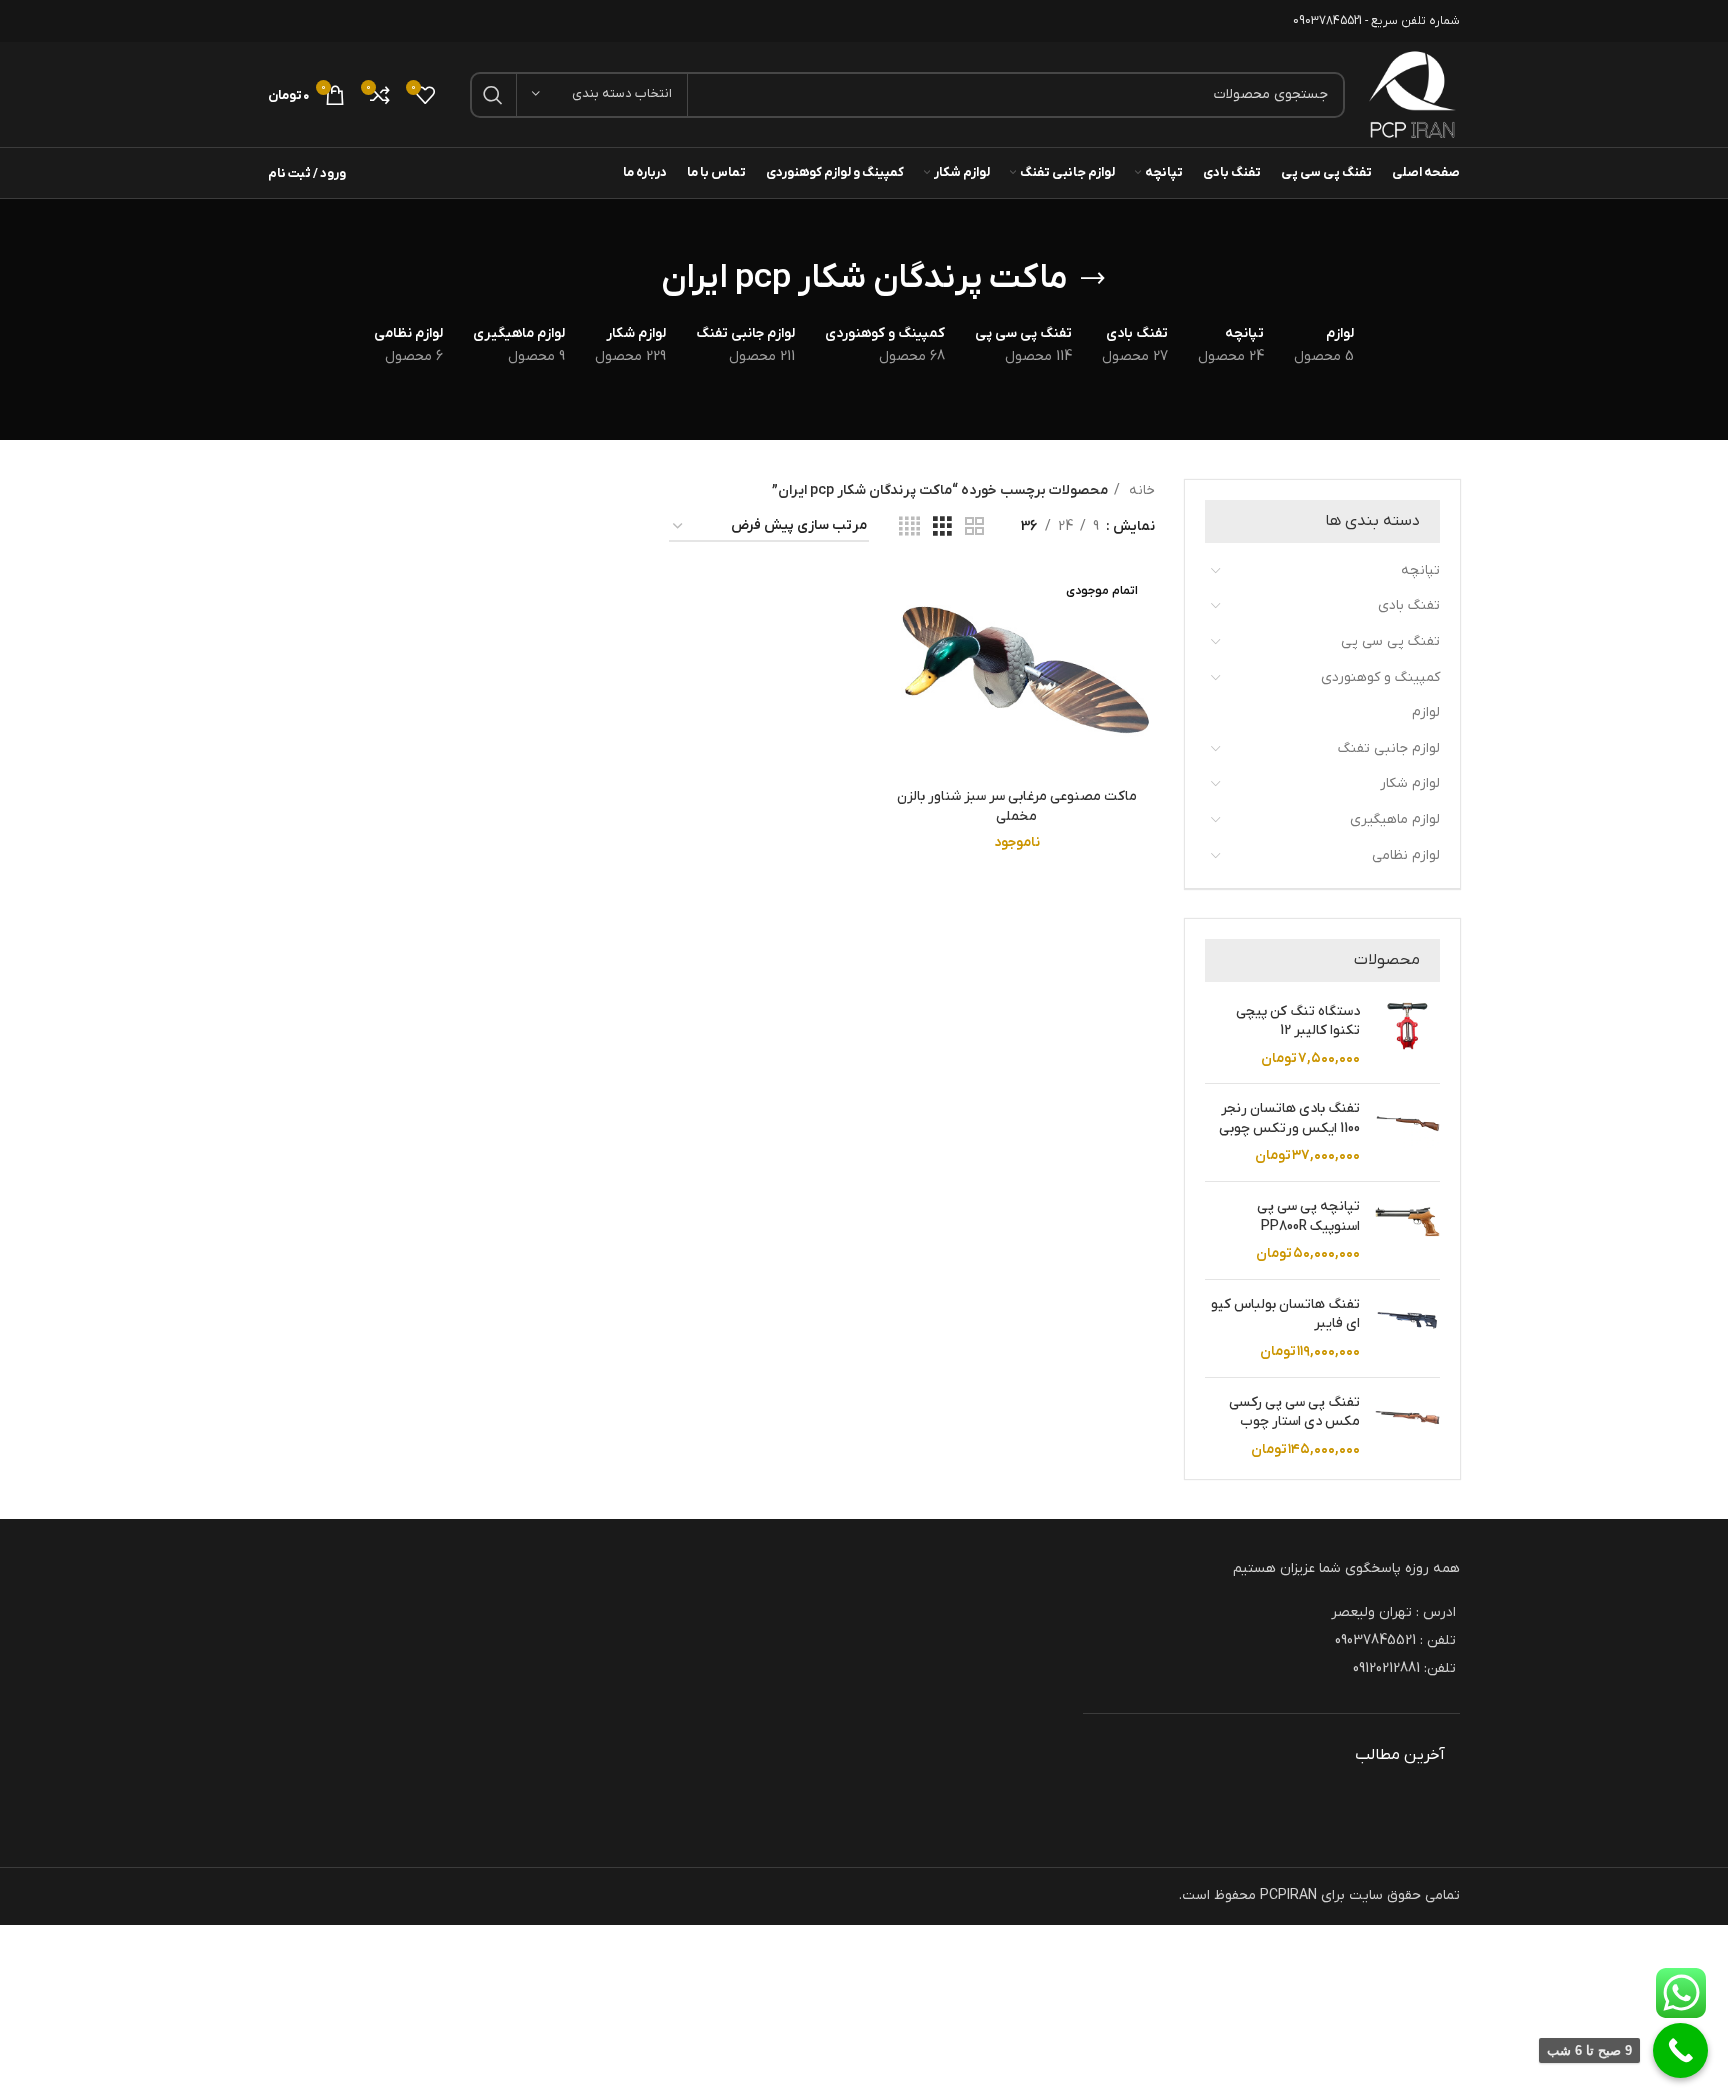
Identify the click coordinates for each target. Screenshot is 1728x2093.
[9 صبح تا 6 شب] (1680, 2050)
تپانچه (1420, 570)
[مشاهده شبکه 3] (942, 527)
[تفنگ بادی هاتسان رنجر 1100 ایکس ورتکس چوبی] (1407, 1132)
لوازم (1426, 712)
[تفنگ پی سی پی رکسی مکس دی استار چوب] (1407, 1426)
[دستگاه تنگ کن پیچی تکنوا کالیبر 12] (1407, 1035)
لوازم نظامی (1406, 855)
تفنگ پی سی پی (1390, 641)
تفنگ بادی (1409, 605)
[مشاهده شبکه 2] (974, 527)
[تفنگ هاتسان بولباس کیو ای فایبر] (1407, 1328)
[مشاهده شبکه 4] (909, 527)
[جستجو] (493, 95)
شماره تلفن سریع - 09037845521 (1376, 21)
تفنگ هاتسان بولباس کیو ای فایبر (1285, 1314)
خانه (1140, 490)
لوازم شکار (1410, 783)
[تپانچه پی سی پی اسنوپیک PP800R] (1407, 1230)
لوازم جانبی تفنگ (1389, 748)
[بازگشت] (1093, 279)
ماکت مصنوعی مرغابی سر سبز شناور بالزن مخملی (1017, 806)
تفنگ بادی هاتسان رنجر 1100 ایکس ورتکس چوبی (1289, 1118)
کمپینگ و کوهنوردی (1380, 677)
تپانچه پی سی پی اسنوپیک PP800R (1308, 1216)
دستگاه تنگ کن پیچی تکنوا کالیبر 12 (1298, 1021)
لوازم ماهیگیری (1395, 819)
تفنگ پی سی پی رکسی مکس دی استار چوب (1294, 1412)
